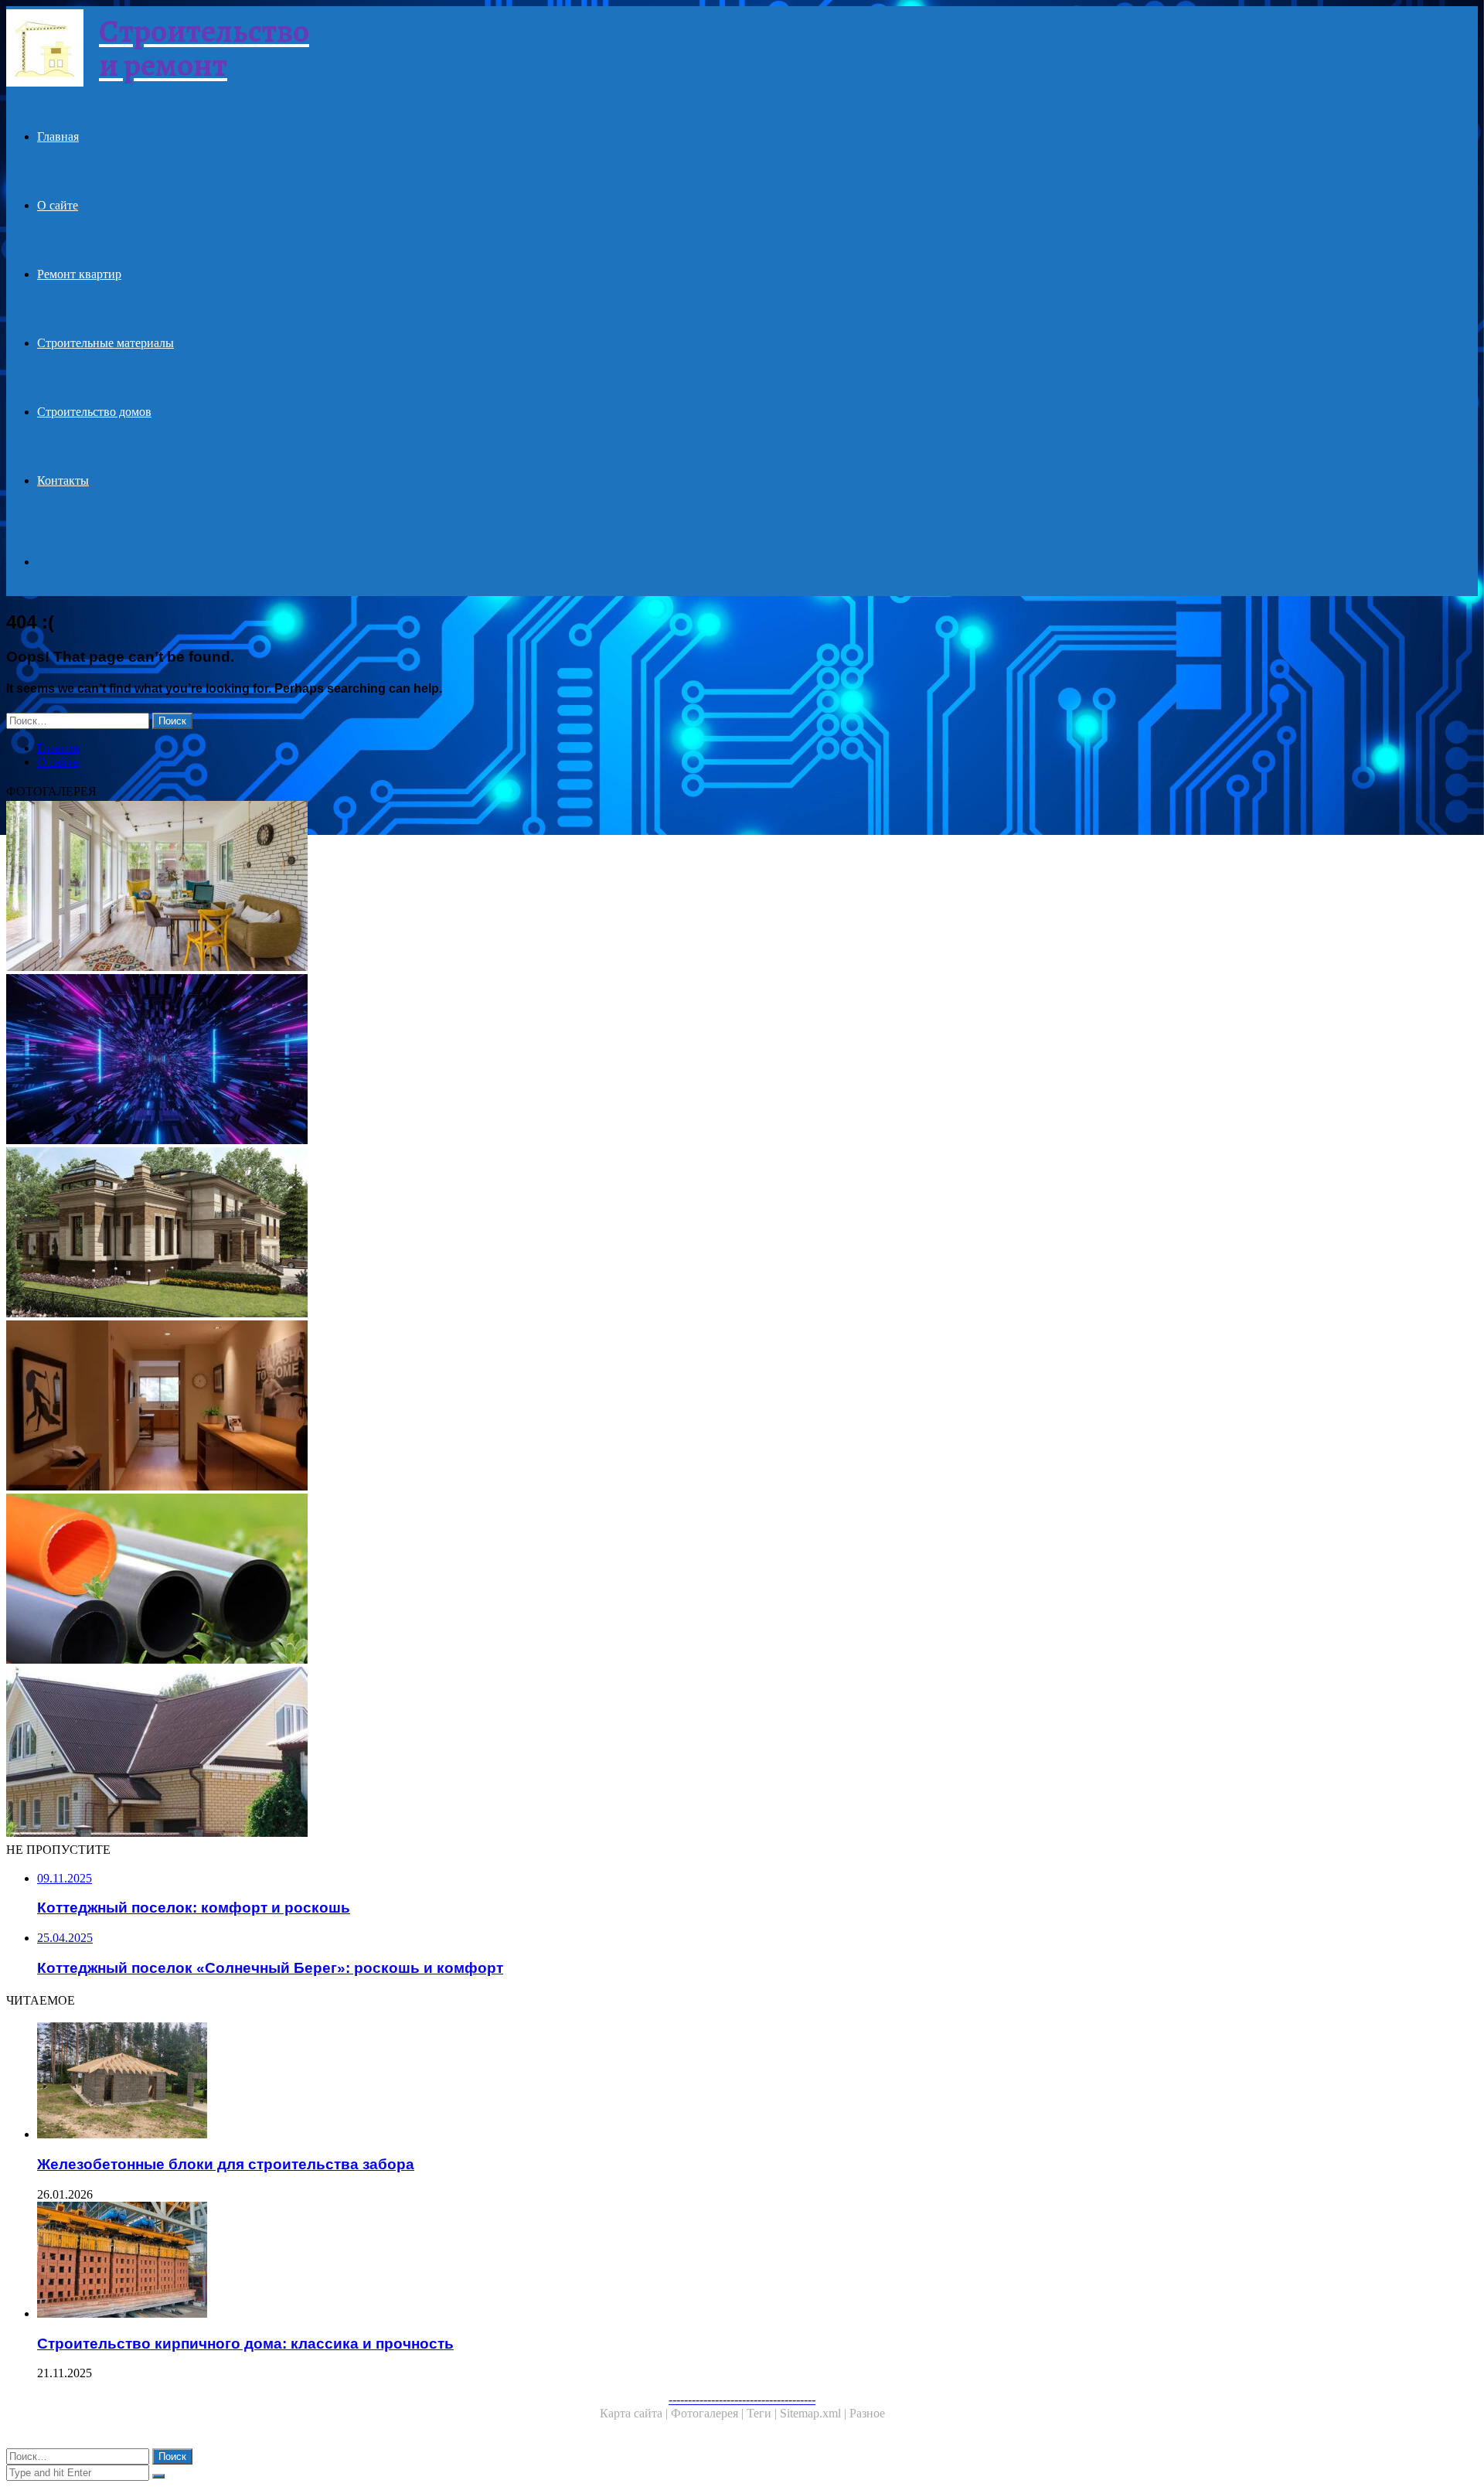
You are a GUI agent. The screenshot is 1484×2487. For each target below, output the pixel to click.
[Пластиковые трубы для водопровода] (470, 1580)
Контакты (63, 480)
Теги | (763, 2413)
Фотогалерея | (709, 2413)
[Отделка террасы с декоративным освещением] (470, 887)
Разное (867, 2413)
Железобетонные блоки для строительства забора (226, 2164)
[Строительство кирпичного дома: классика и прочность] (485, 2261)
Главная (58, 136)
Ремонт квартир (79, 274)
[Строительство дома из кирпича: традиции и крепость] (470, 1234)
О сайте (58, 205)
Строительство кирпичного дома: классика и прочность (245, 2344)
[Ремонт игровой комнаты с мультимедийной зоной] (470, 1061)
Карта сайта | (635, 2413)
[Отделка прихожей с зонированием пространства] (470, 1407)
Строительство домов (94, 412)
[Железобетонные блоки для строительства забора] (485, 2082)
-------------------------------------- (742, 2399)
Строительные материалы (106, 343)
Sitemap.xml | (815, 2413)
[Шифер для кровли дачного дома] (470, 1753)
